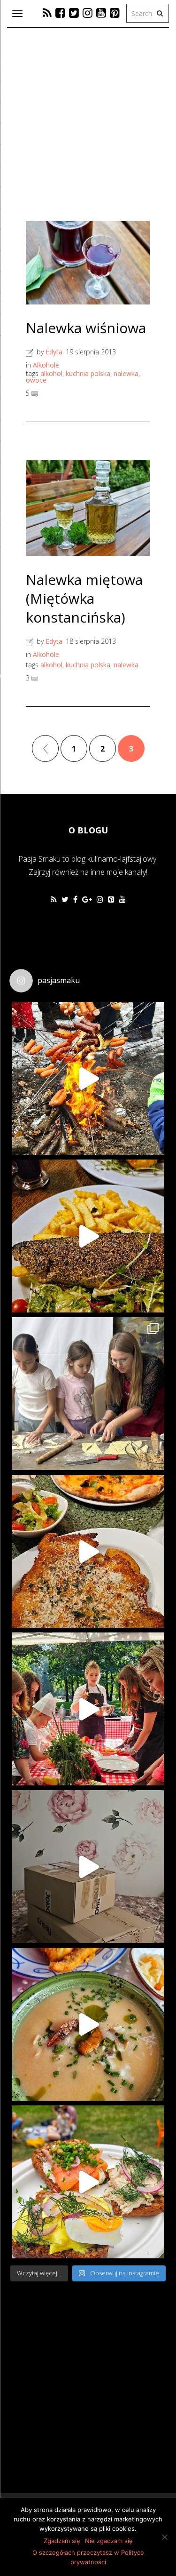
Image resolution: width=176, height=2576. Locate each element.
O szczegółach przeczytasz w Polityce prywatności (88, 2557)
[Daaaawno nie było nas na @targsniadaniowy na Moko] (88, 2182)
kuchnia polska (88, 373)
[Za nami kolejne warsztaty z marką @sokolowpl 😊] (88, 1709)
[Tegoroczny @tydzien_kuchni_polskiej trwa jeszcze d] (88, 1236)
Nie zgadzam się (109, 2541)
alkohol (51, 373)
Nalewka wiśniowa (86, 328)
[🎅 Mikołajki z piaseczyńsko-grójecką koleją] (88, 1078)
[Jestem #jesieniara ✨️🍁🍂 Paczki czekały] (88, 1867)
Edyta (54, 352)
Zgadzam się (62, 2541)
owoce (36, 380)
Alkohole (46, 365)
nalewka (126, 373)
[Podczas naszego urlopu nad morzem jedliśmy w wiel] (88, 2024)
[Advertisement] (66, 2402)
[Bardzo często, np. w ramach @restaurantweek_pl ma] (88, 1551)
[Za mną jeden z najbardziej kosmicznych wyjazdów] (88, 1394)
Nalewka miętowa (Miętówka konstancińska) (84, 598)
